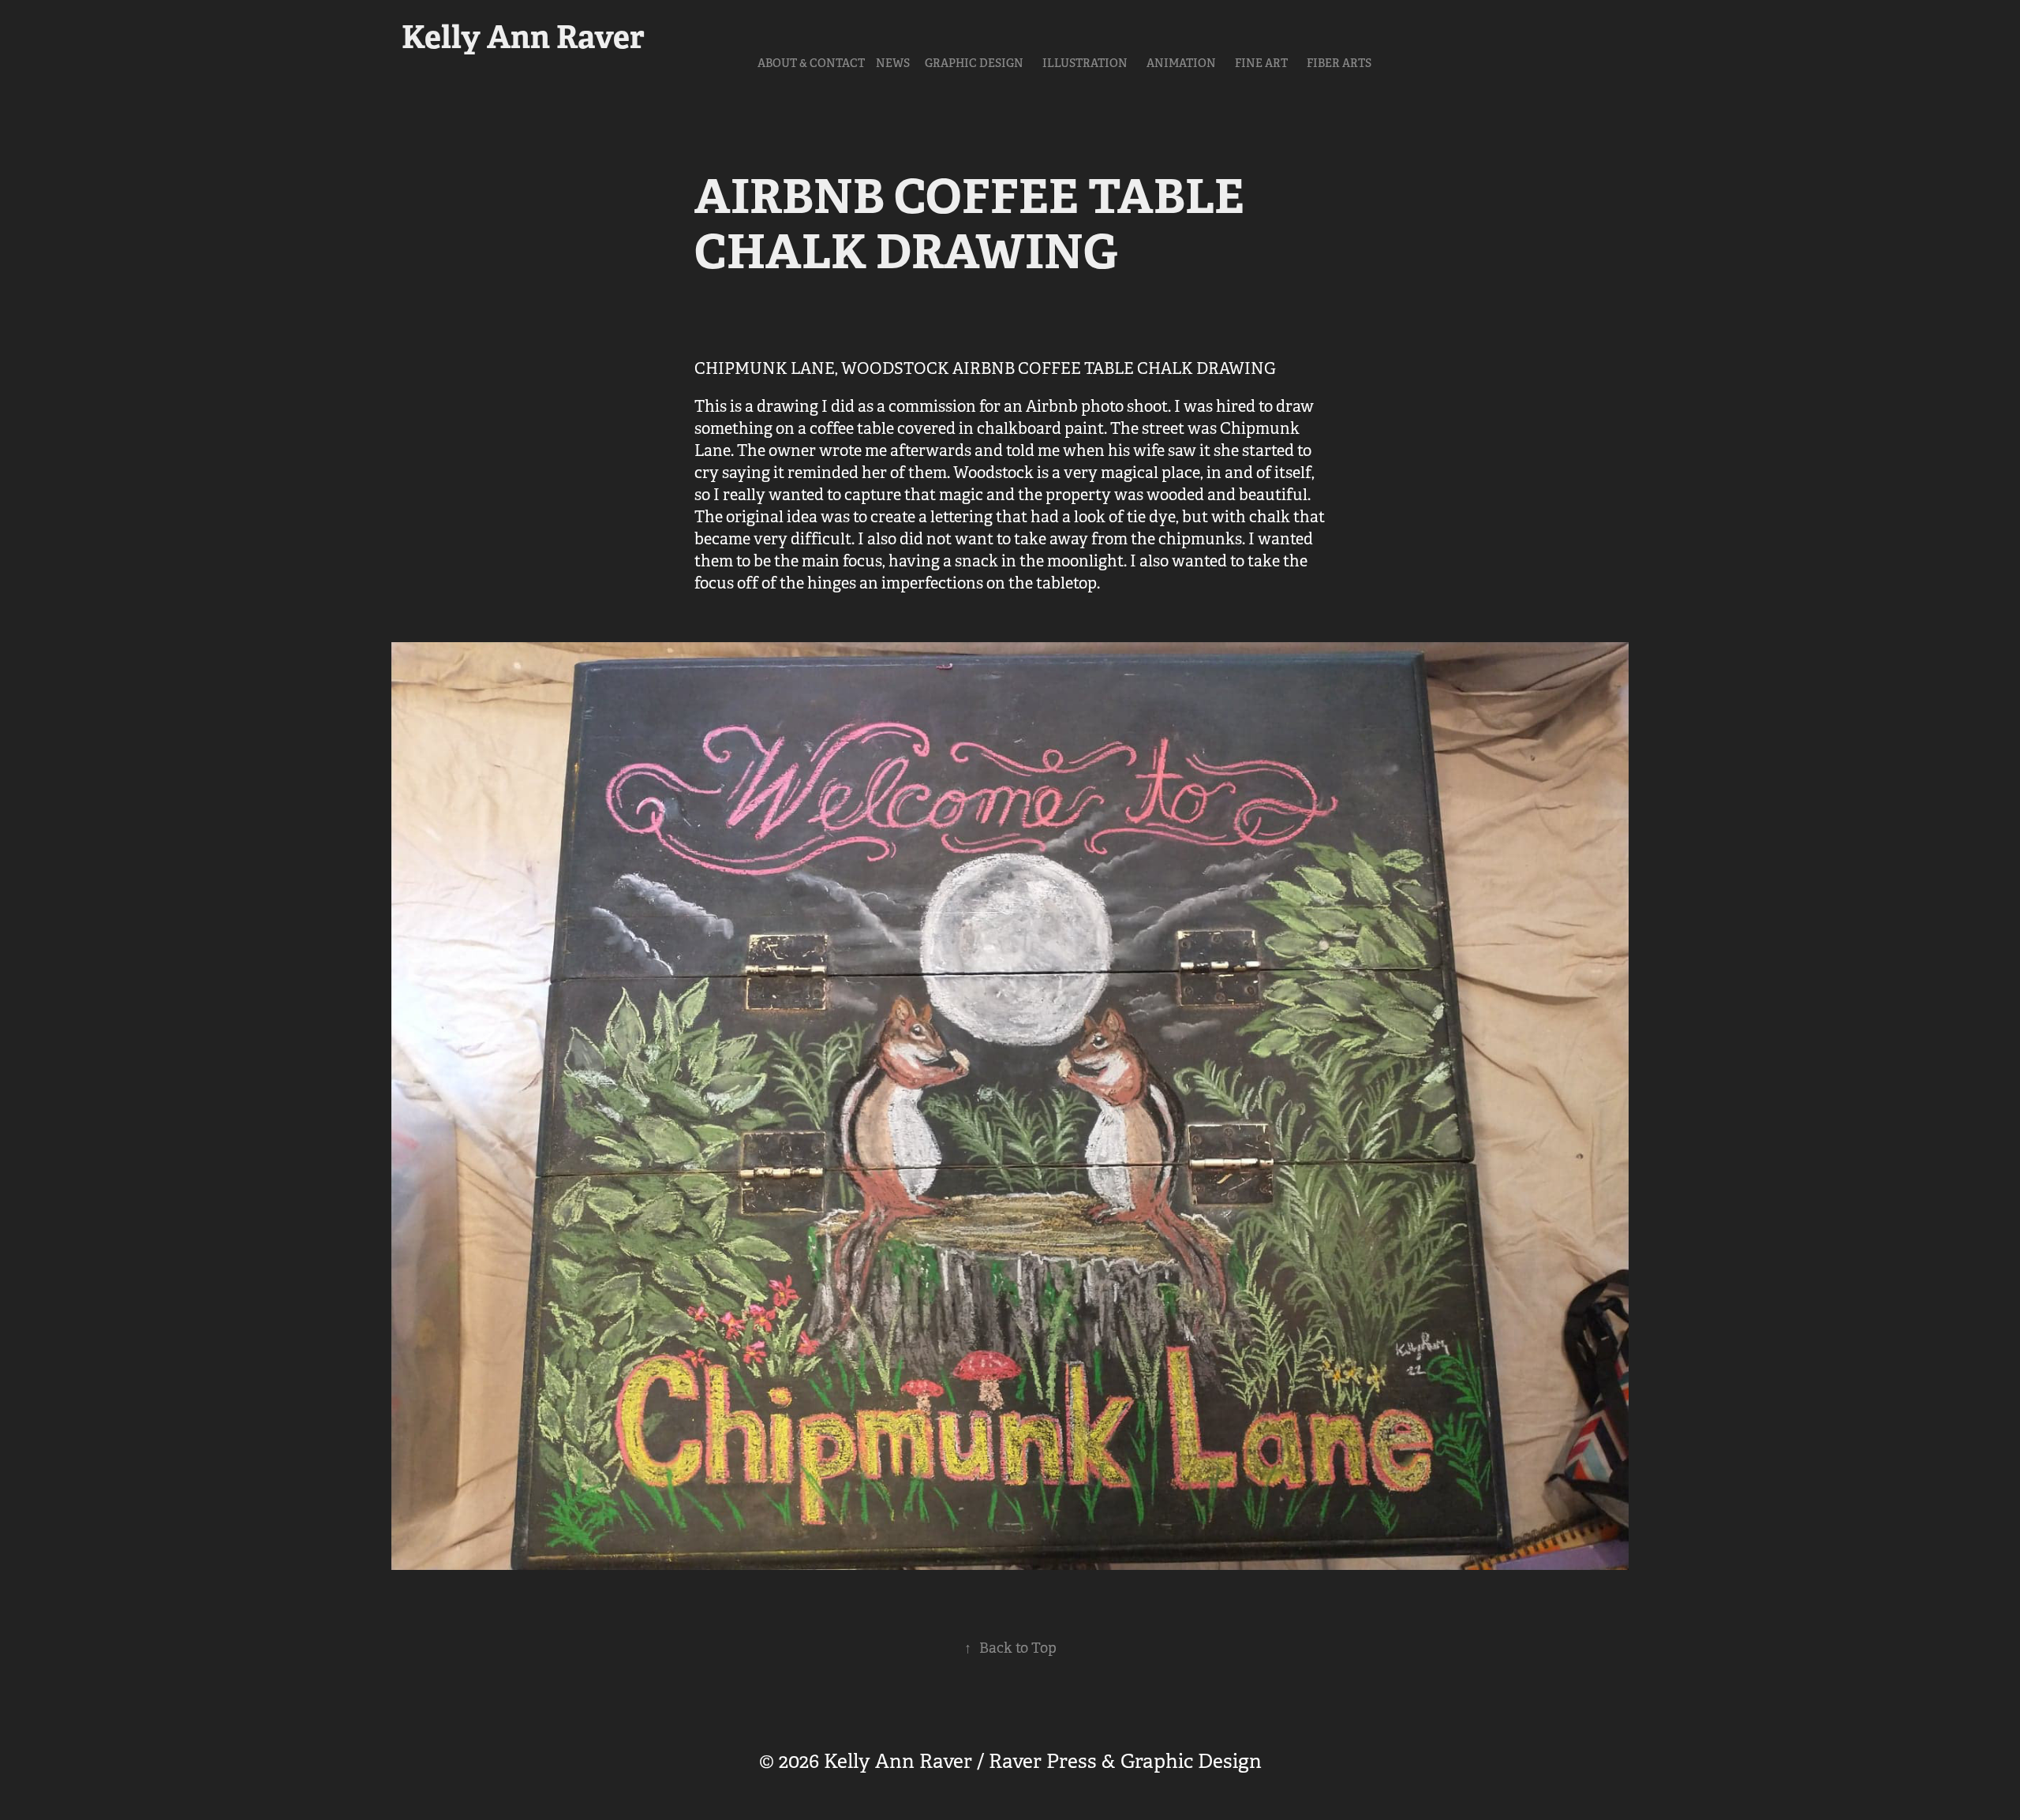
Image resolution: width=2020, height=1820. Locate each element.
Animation (1181, 63)
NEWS (893, 63)
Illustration (1085, 63)
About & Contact (811, 63)
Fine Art (1261, 63)
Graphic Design (974, 63)
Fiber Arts (1339, 63)
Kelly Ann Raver (523, 37)
